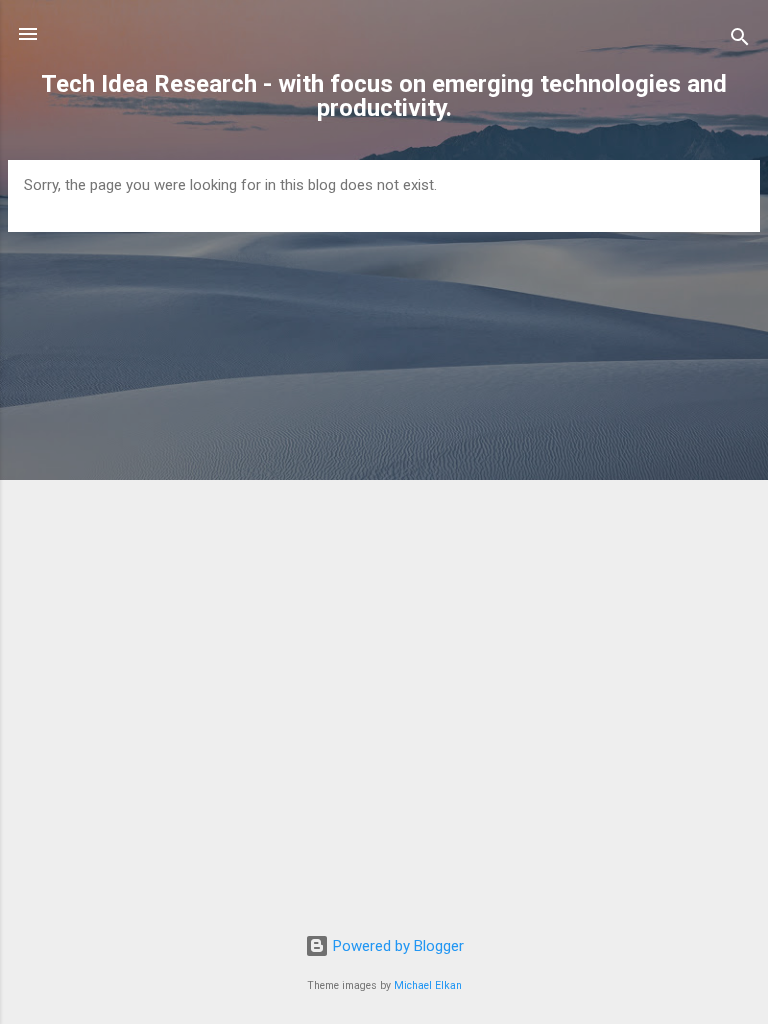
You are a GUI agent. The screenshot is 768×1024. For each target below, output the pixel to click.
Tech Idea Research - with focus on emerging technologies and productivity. (384, 96)
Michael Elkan (428, 985)
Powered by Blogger (396, 946)
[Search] (740, 40)
